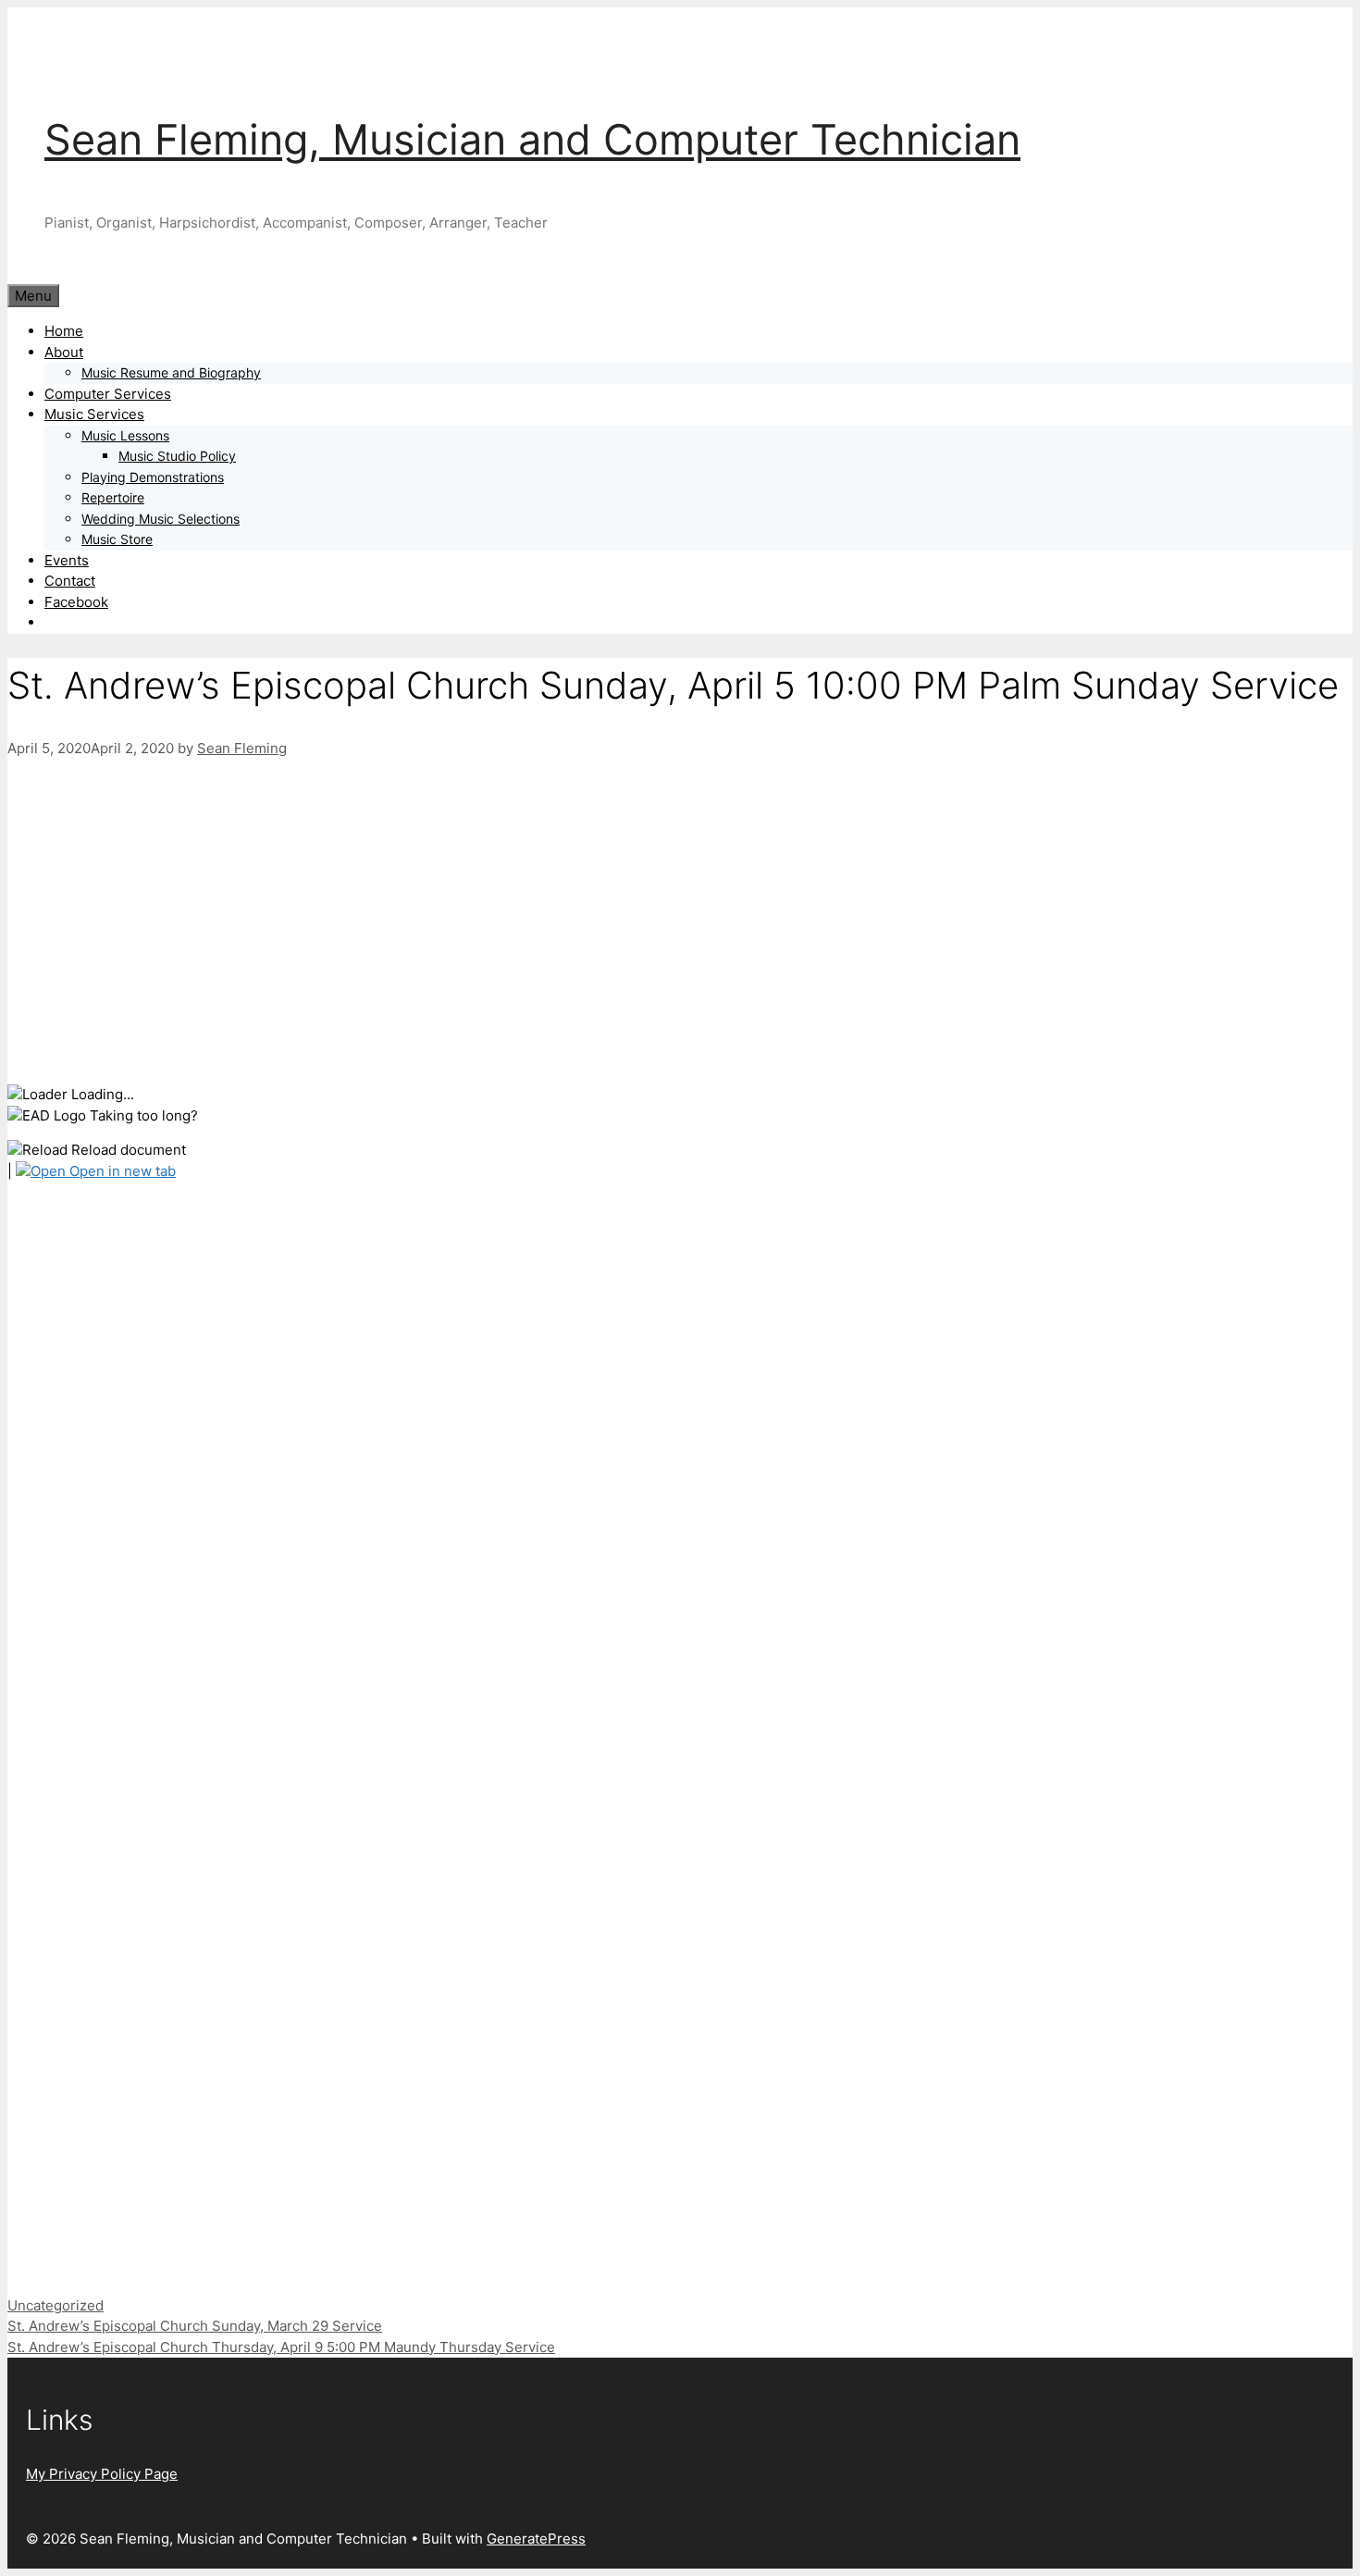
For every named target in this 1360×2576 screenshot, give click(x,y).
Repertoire (113, 497)
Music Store (117, 539)
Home (64, 331)
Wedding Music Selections (161, 519)
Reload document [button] (127, 1150)
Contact (70, 581)
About (64, 352)
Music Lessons (125, 435)
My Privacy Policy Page (102, 2474)
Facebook (76, 602)
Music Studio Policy (177, 456)
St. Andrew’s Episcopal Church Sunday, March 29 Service (195, 2326)
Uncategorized (56, 2305)
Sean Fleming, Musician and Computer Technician (532, 139)
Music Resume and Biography (171, 372)
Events (67, 560)
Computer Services (108, 394)
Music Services (94, 414)
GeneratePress (536, 2539)
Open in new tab (121, 1171)
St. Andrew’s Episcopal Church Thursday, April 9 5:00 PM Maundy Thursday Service (281, 2347)
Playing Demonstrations (153, 477)
